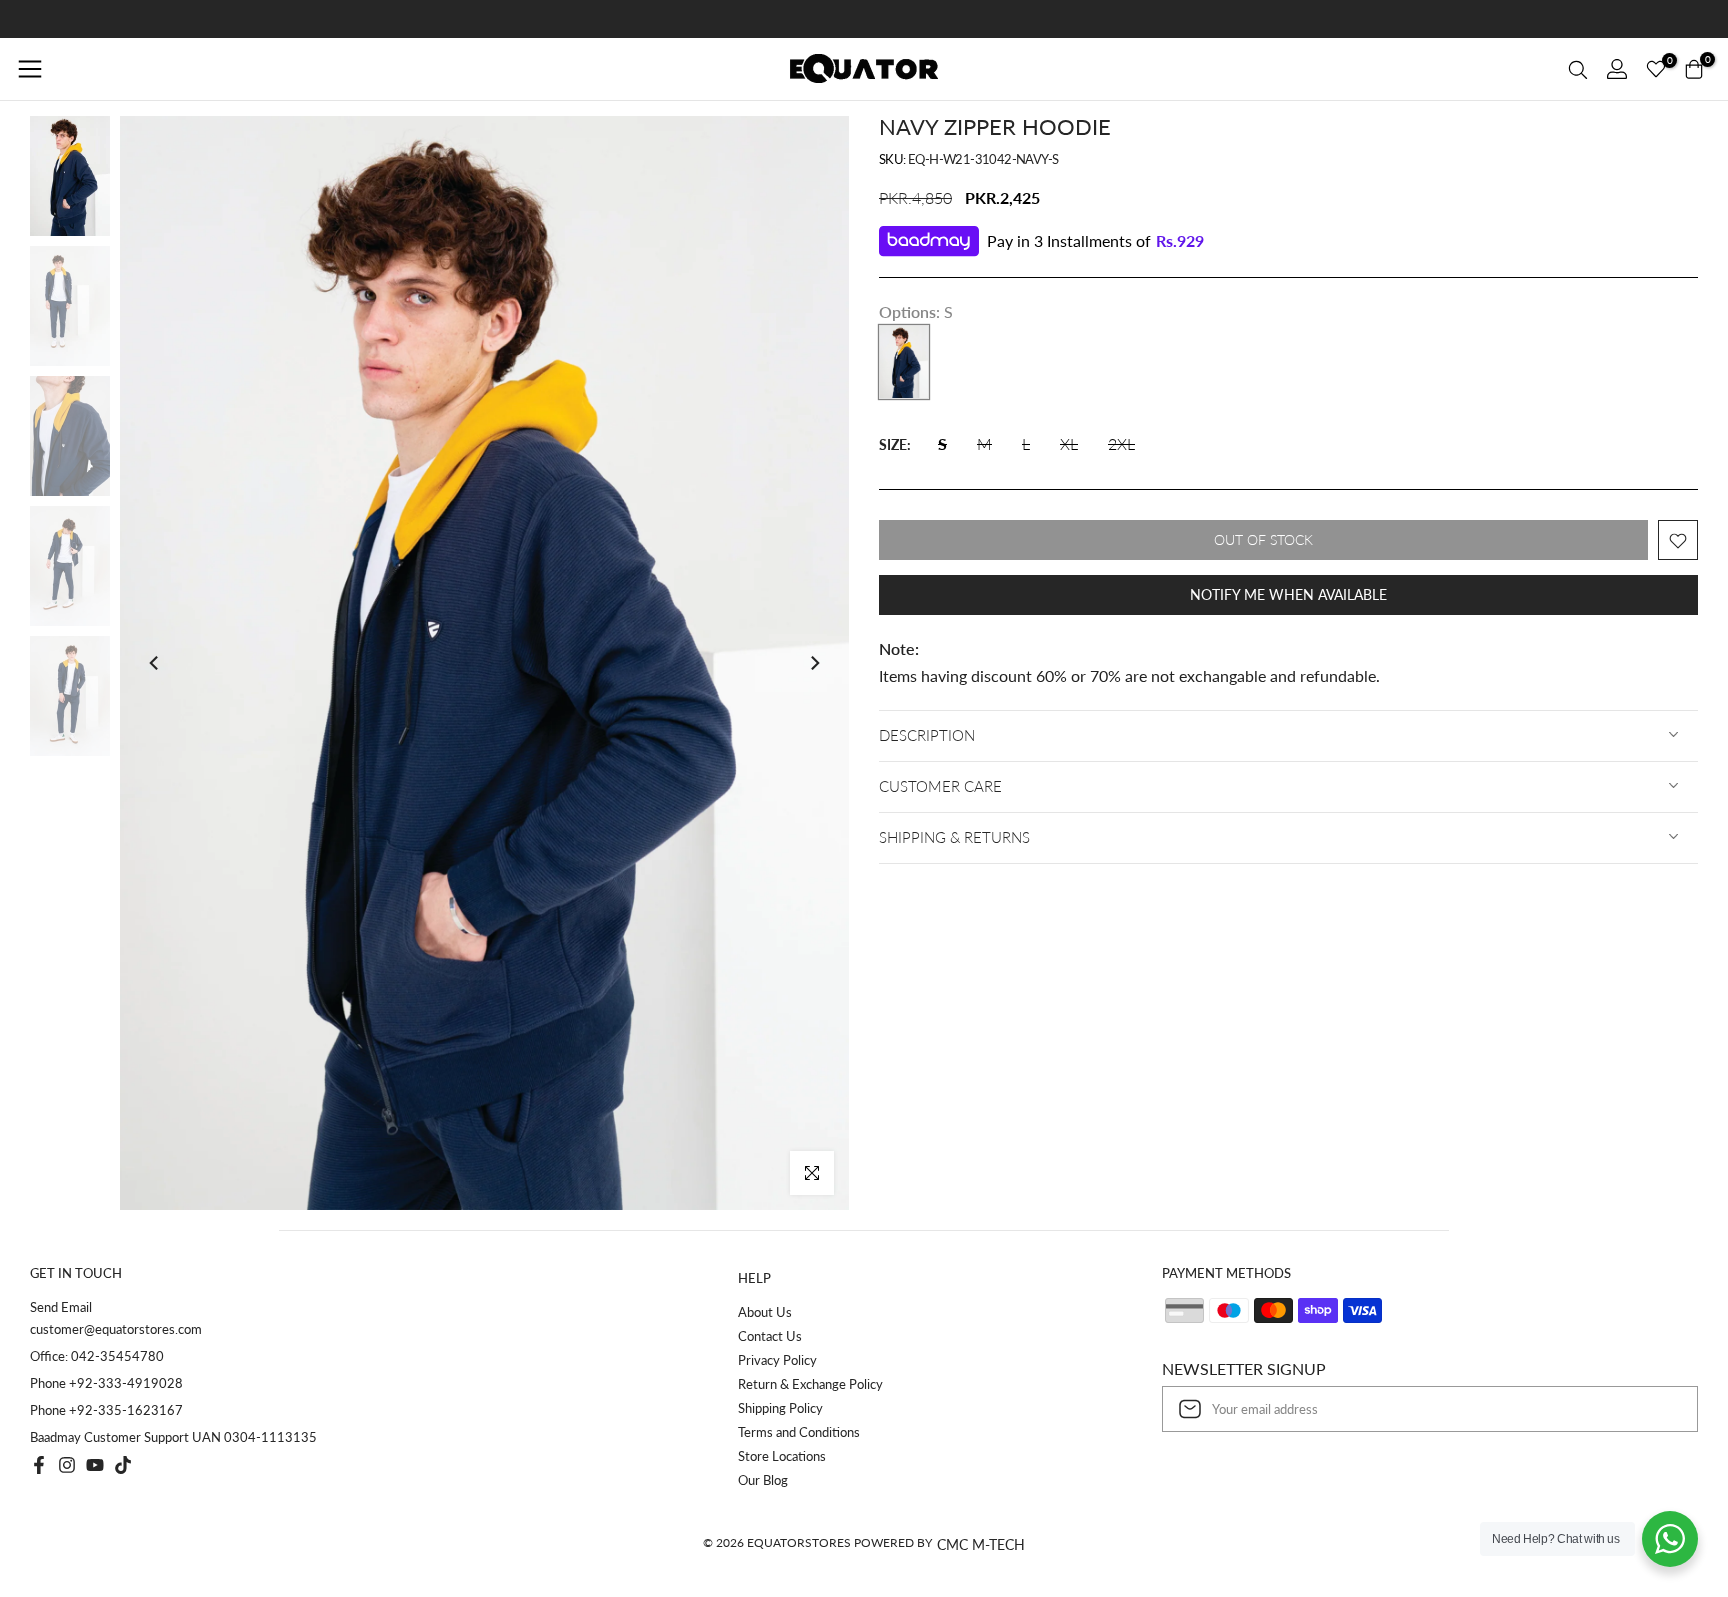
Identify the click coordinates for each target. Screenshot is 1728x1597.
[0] (1656, 69)
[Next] (814, 663)
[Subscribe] (1662, 1409)
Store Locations (782, 1456)
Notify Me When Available (1288, 595)
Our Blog (763, 1480)
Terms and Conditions (799, 1432)
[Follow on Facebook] (39, 1465)
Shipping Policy (780, 1408)
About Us (765, 1312)
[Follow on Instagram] (67, 1465)
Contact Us (770, 1336)
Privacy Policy (777, 1360)
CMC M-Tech (981, 1544)
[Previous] (155, 663)
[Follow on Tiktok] (123, 1465)
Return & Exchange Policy (810, 1384)
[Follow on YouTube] (95, 1465)
